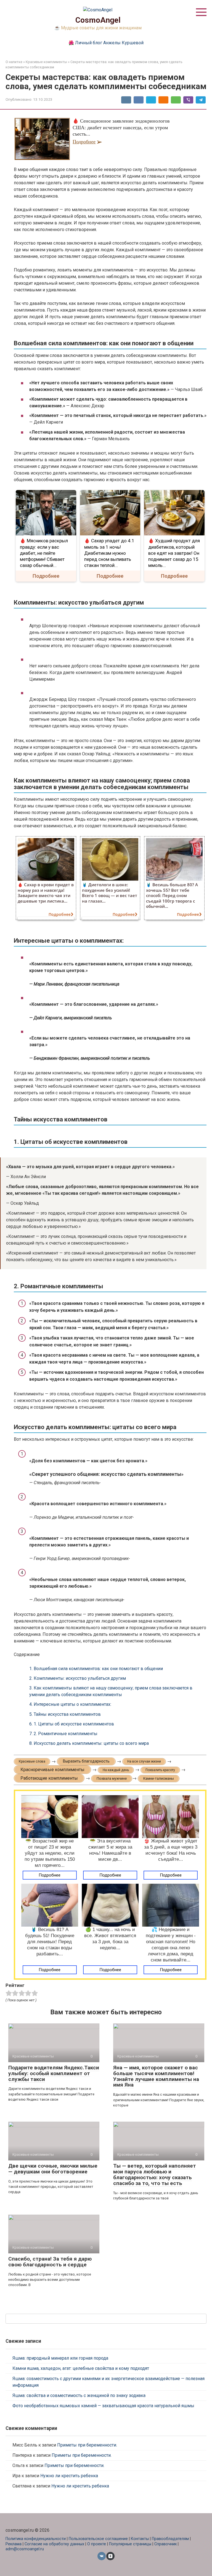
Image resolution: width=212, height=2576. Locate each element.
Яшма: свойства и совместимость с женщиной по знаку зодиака (79, 2395)
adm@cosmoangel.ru (25, 2549)
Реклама (14, 2544)
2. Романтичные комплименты (63, 1734)
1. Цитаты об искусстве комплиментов (72, 1724)
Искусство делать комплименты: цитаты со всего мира (89, 1743)
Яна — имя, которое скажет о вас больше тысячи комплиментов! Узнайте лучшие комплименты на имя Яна (156, 2076)
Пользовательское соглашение (99, 2539)
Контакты (140, 2539)
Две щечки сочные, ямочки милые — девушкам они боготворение (53, 2169)
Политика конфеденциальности (36, 2539)
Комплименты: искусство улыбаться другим (78, 1678)
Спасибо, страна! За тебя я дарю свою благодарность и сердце (50, 2262)
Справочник (165, 2544)
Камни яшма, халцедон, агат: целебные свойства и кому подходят (81, 2368)
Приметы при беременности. (87, 2445)
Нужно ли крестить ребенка (69, 2476)
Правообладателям (170, 2539)
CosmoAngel (98, 20)
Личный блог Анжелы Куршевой (109, 43)
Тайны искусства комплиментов (65, 1714)
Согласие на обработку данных (54, 2544)
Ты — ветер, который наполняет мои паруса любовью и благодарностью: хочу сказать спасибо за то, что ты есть (155, 2175)
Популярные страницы (130, 2544)
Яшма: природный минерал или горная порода (60, 2358)
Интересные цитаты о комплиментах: (70, 1704)
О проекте (97, 2544)
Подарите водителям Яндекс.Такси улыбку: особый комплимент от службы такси (54, 2073)
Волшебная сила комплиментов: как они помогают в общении (96, 1669)
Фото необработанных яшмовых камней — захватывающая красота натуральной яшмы (103, 2406)
